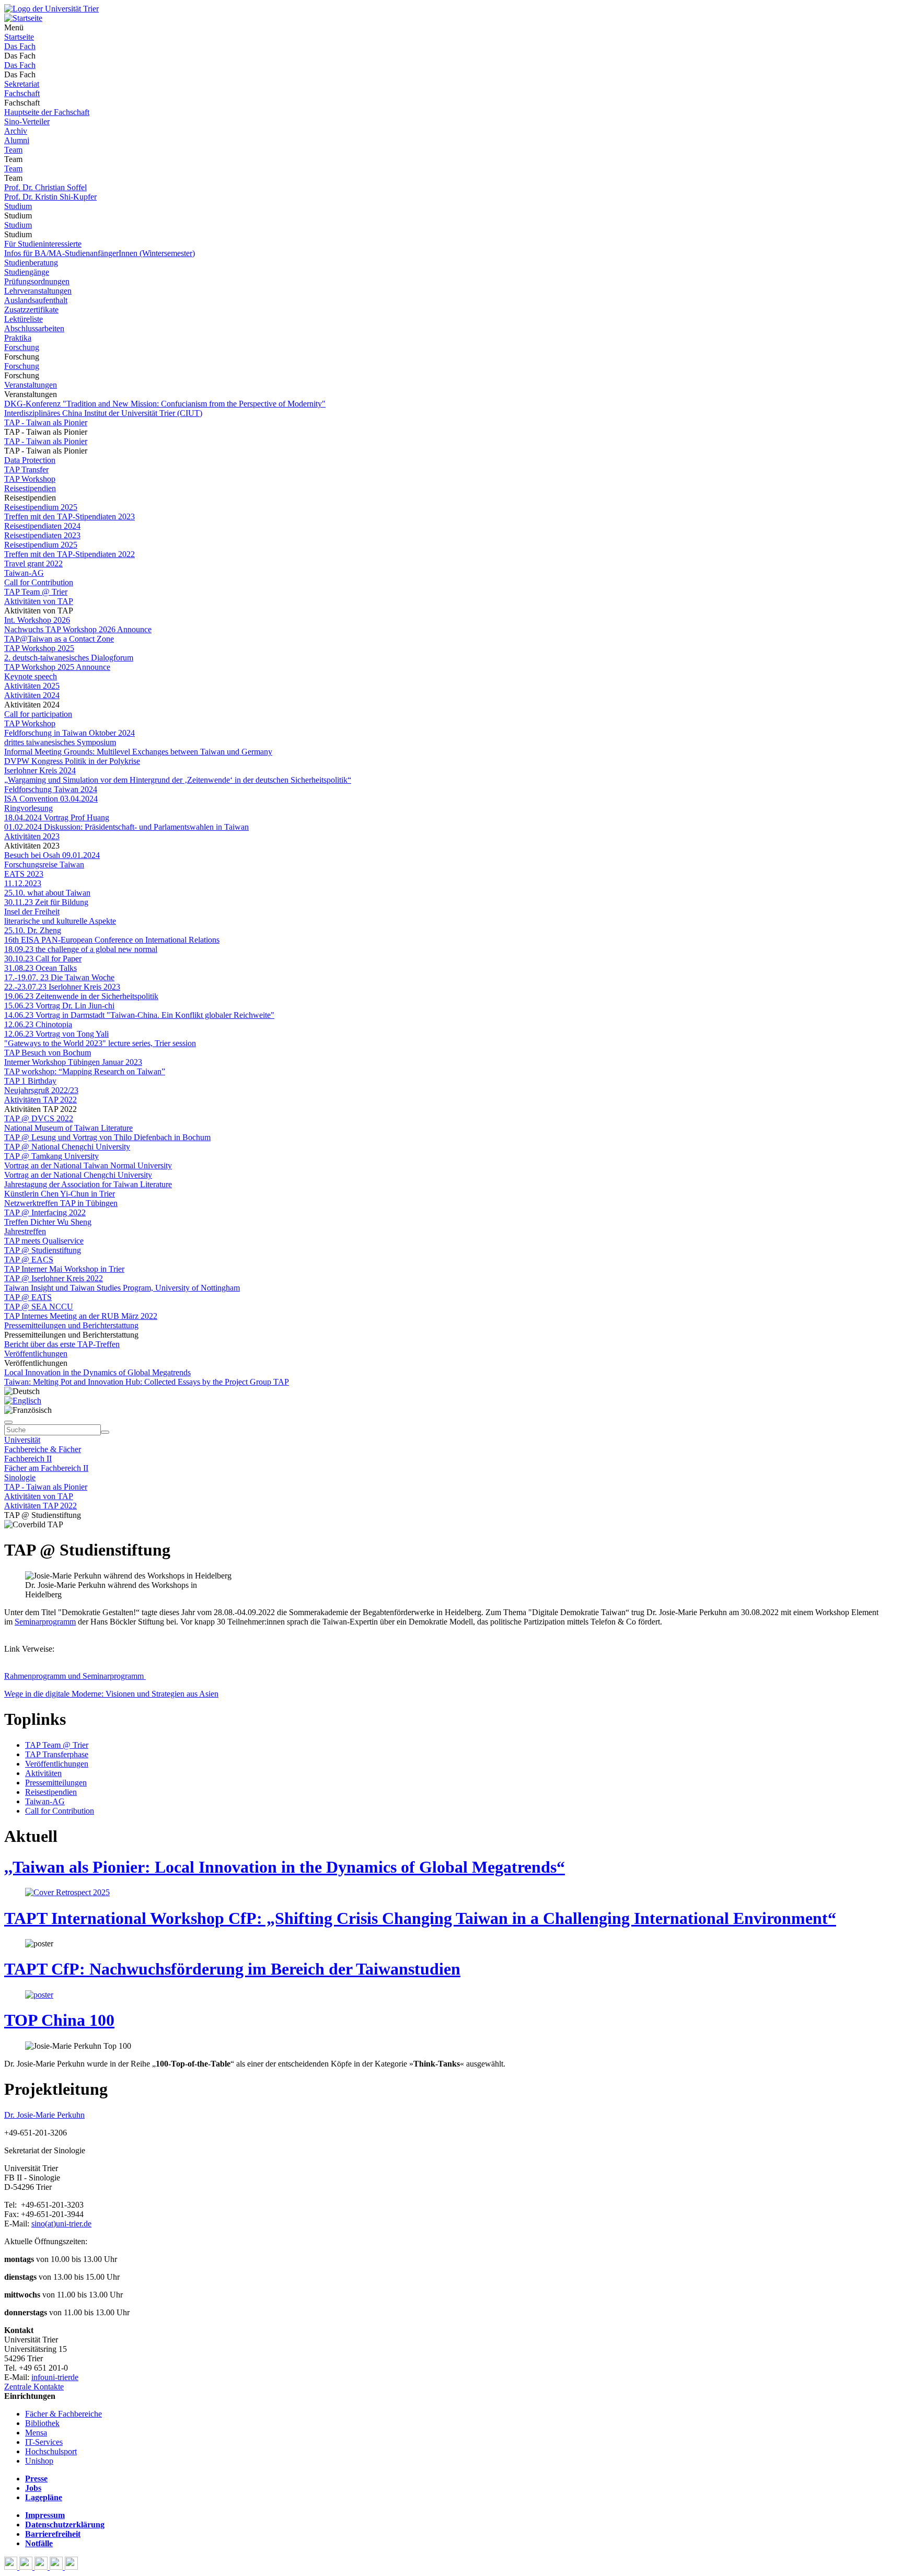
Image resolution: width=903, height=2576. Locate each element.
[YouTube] (42, 2567)
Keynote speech (31, 676)
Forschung (22, 347)
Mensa (36, 2433)
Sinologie (20, 1477)
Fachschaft (22, 93)
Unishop (39, 2461)
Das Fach (20, 46)
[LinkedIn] (71, 2567)
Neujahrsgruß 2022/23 (41, 1090)
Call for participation (38, 714)
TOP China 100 (59, 2020)
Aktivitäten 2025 (32, 686)
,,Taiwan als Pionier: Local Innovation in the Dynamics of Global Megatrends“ (285, 1867)
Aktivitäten (43, 1773)
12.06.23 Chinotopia (38, 1024)
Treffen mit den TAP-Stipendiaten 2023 (70, 517)
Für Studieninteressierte (43, 244)
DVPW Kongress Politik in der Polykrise (72, 761)
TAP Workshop (30, 479)
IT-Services (44, 2442)
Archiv (16, 131)
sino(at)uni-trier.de (61, 2224)
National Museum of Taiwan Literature (68, 1128)
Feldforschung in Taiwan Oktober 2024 (70, 733)
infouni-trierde (55, 2377)
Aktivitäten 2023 (32, 836)
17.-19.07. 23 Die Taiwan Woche (59, 977)
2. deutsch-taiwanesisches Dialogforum (69, 658)
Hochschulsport (51, 2451)
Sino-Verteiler (27, 121)
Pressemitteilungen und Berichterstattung (71, 1325)
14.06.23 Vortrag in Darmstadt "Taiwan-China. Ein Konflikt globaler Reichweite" (139, 1015)
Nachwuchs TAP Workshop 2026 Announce (78, 629)
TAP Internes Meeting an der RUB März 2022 (81, 1316)
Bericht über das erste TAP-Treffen (62, 1344)
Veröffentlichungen (36, 1354)
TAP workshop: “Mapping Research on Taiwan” (85, 1071)
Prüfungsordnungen (37, 281)
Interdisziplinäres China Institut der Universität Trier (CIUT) (103, 413)
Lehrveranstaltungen (38, 291)
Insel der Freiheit (32, 912)
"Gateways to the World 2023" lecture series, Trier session (100, 1043)
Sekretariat (22, 84)
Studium (18, 206)
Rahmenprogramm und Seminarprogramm (75, 1676)
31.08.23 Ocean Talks (40, 968)
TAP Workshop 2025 (39, 648)
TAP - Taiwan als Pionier (46, 422)
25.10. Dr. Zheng (33, 930)
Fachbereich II (28, 1459)
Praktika (18, 338)
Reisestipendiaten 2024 (42, 526)
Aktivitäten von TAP (39, 601)
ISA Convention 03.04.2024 (51, 799)
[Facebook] (12, 2567)
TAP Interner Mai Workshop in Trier (64, 1269)
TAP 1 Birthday (30, 1081)
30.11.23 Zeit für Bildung (46, 902)
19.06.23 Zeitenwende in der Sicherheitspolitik (81, 996)
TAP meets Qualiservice (44, 1241)
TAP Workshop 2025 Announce (57, 667)
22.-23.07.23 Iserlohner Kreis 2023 (62, 987)
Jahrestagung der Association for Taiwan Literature (88, 1184)
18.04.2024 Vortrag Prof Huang (57, 817)
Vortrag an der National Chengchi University (78, 1175)
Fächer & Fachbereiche (63, 2414)
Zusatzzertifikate (31, 310)
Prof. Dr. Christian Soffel (45, 187)
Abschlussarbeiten (34, 328)
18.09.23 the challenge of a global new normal (81, 949)
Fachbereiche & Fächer (43, 1449)
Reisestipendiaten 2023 (42, 535)
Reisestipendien (30, 488)
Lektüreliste (24, 319)
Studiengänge (27, 272)
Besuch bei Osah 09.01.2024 (52, 855)
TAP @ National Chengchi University (67, 1147)
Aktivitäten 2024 (32, 695)
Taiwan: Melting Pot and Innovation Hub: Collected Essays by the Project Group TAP (147, 1382)
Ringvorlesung (28, 808)
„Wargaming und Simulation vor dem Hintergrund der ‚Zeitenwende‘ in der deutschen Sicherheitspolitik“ (178, 780)
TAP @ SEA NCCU (39, 1307)
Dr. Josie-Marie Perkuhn (44, 2115)
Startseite (19, 37)
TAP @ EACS (29, 1260)
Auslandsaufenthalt (36, 300)
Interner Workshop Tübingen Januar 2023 (73, 1062)
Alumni (17, 140)
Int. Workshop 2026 (37, 620)
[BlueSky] (27, 2567)
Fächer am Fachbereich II (46, 1468)
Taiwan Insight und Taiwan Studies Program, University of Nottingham (122, 1288)
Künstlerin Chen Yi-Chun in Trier (60, 1194)
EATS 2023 (24, 874)
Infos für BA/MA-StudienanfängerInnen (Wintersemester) (100, 253)
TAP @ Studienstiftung (43, 1250)
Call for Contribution (39, 582)
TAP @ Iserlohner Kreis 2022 (54, 1278)
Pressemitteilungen (56, 1783)
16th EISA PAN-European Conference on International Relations (112, 940)
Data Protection (30, 460)
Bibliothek (42, 2423)
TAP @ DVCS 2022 (39, 1118)
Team (13, 150)
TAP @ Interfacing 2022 (45, 1212)
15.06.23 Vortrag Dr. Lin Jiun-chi (59, 1006)
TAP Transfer (26, 469)
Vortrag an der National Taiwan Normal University (88, 1165)
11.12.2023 (23, 883)
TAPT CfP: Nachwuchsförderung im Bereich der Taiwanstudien (232, 1969)
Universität (22, 1440)
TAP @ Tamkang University (51, 1156)
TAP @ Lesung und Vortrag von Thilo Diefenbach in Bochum (107, 1137)
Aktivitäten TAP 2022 (40, 1100)
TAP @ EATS (28, 1297)
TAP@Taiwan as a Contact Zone (59, 639)
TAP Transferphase (57, 1754)
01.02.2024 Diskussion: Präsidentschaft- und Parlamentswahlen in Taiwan (126, 827)
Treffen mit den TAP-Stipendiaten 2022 (70, 554)
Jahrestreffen (25, 1231)
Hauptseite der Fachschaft (47, 112)
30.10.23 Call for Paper (43, 959)
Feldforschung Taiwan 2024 (51, 789)
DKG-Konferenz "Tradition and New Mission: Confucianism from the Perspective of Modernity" (165, 404)
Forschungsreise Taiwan (44, 865)
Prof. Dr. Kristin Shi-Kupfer (50, 197)
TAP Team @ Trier (36, 592)
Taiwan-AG (24, 573)
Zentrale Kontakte (34, 2387)
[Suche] (8, 1422)
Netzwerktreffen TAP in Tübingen (61, 1203)
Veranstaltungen (31, 385)
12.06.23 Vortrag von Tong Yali (56, 1034)
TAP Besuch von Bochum (48, 1053)
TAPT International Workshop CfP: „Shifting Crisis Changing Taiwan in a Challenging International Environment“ (420, 1918)
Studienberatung (31, 263)
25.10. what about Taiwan (47, 893)
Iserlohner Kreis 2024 (40, 770)
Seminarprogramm (45, 1622)
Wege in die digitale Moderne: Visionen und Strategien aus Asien (111, 1694)
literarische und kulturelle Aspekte (60, 921)
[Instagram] (57, 2567)
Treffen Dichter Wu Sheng (48, 1222)
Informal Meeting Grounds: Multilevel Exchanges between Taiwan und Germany (138, 752)
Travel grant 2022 (33, 564)
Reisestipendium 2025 (41, 507)
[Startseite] (51, 9)
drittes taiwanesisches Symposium (60, 742)
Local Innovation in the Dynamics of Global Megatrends (97, 1372)
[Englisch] (23, 1401)
